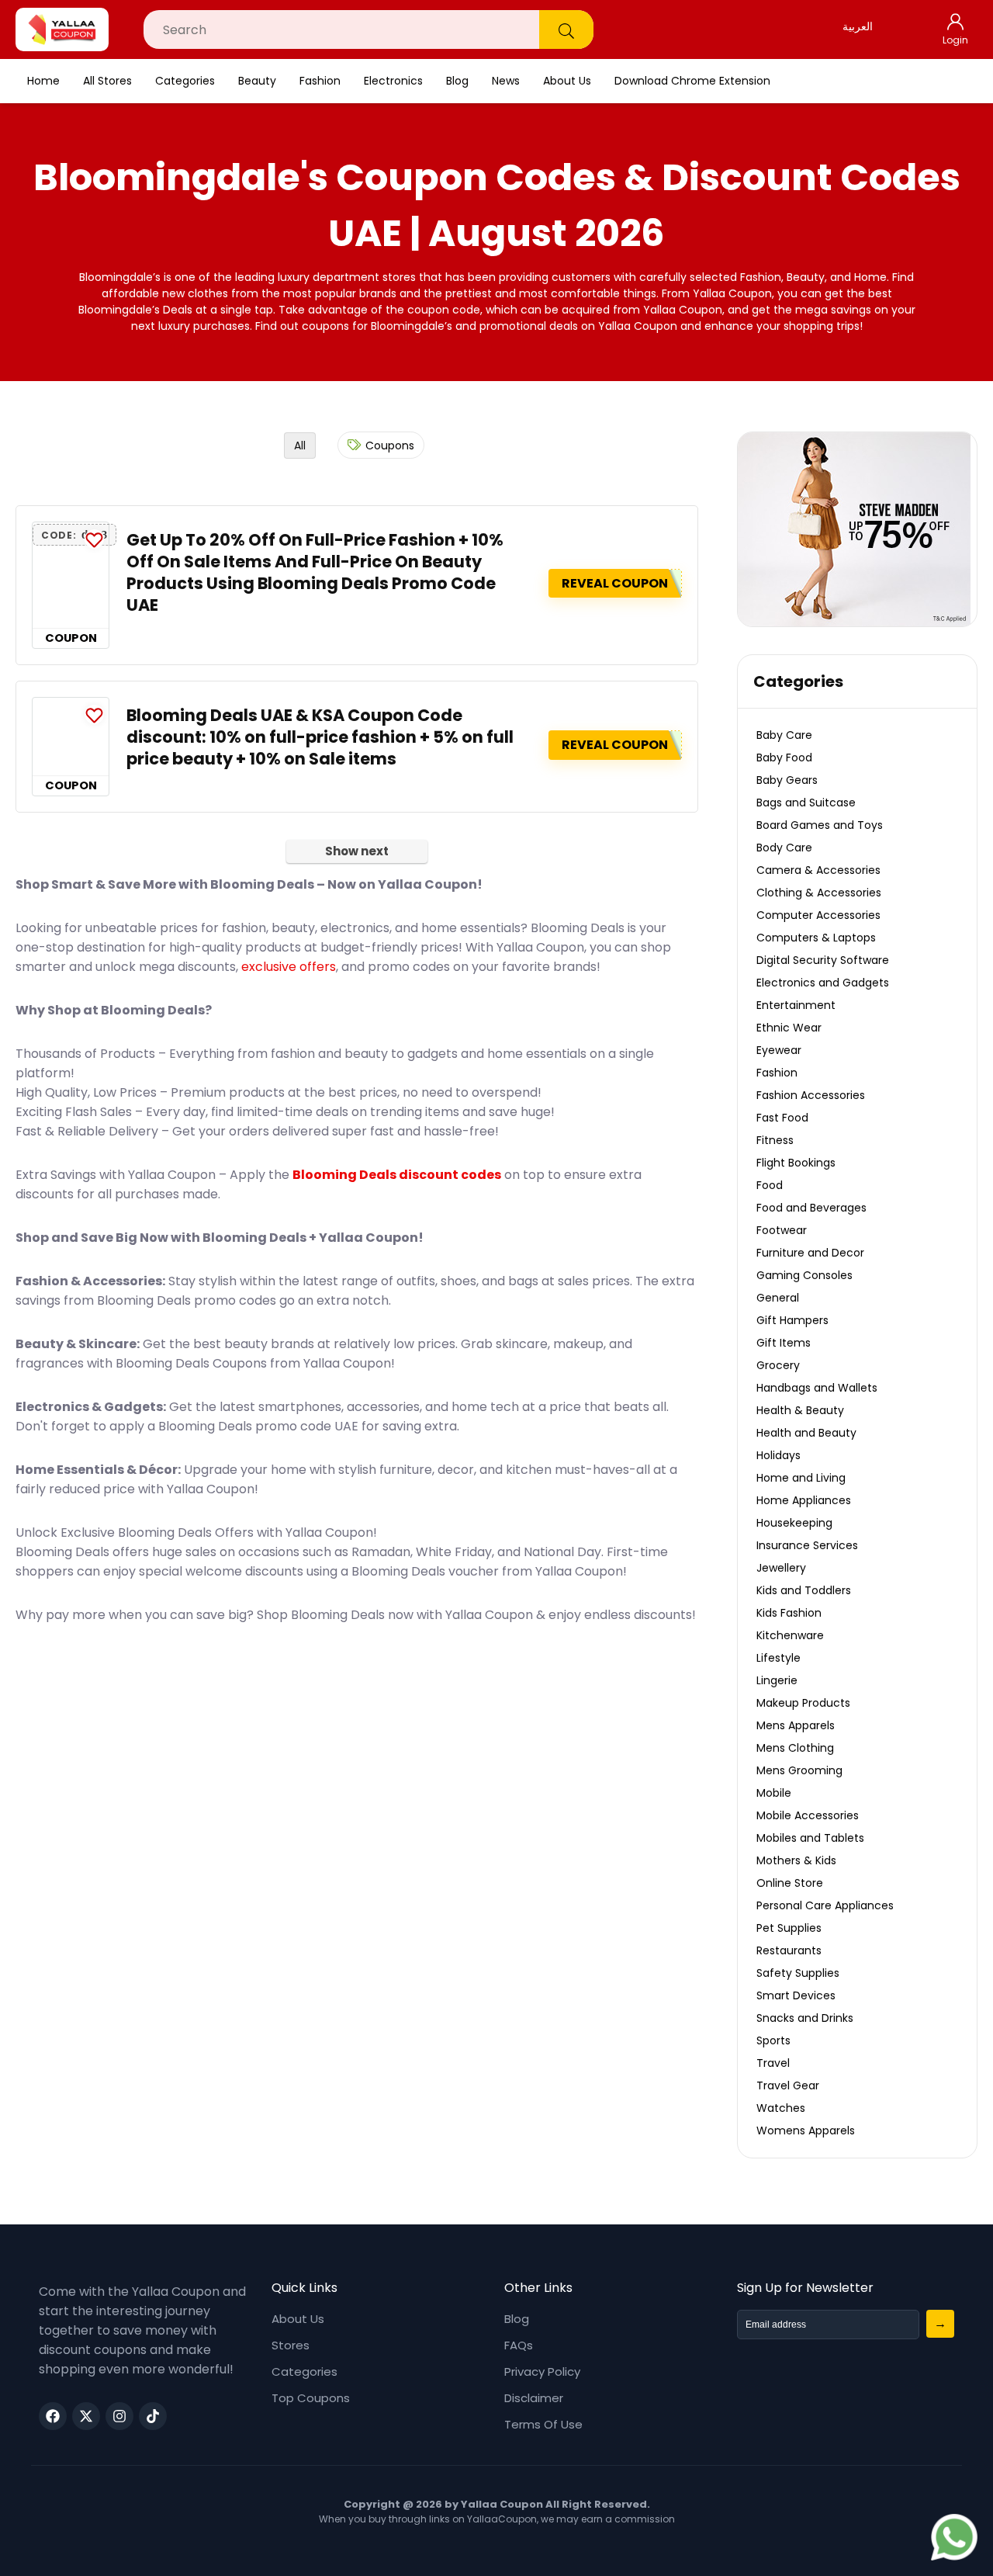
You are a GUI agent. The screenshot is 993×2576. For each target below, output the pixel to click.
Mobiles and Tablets (810, 1838)
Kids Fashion (789, 1613)
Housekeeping (794, 1523)
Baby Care (784, 735)
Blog (457, 81)
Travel (773, 2063)
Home (43, 81)
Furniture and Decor (810, 1253)
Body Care (784, 848)
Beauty (257, 81)
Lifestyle (778, 1658)
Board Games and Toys (820, 825)
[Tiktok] (153, 2416)
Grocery (778, 1365)
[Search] (566, 29)
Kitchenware (790, 1635)
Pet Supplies (789, 1928)
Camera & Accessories (818, 870)
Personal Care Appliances (825, 1905)
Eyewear (779, 1050)
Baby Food (784, 758)
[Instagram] (119, 2416)
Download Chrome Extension (692, 81)
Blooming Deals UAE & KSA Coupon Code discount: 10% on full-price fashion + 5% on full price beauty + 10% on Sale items (320, 737)
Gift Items (784, 1343)
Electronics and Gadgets (823, 983)
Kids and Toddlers (804, 1590)
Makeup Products (803, 1703)
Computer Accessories (818, 915)
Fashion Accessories (811, 1095)
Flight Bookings (796, 1163)
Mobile (774, 1793)
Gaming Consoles (804, 1275)
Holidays (778, 1455)
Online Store (790, 1883)
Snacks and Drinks (805, 2018)
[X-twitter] (86, 2416)
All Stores (107, 81)
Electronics (393, 81)
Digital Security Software (823, 960)
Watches (781, 2108)
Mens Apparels (796, 1725)
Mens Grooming (799, 1770)
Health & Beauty (800, 1410)
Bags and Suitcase (806, 803)
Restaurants (789, 1950)
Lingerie (777, 1680)
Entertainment (796, 1005)
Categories (185, 81)
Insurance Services (807, 1545)
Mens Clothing (795, 1748)
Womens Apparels (806, 2130)
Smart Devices (796, 1995)
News (506, 81)
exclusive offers (289, 967)
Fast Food (782, 1118)
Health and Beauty (806, 1433)
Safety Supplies (798, 1973)
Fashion (320, 81)
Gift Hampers (792, 1320)
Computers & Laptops (816, 938)
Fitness (775, 1140)
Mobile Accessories (808, 1815)
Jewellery (781, 1568)
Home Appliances (804, 1500)
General (778, 1298)
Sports (773, 2040)
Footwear (782, 1230)
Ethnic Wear (789, 1028)
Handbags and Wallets (817, 1388)
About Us (567, 81)
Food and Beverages (811, 1208)
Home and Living (801, 1478)
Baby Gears (787, 780)
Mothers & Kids (796, 1860)
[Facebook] (53, 2416)
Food (770, 1185)
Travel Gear (788, 2085)
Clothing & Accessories (819, 893)
